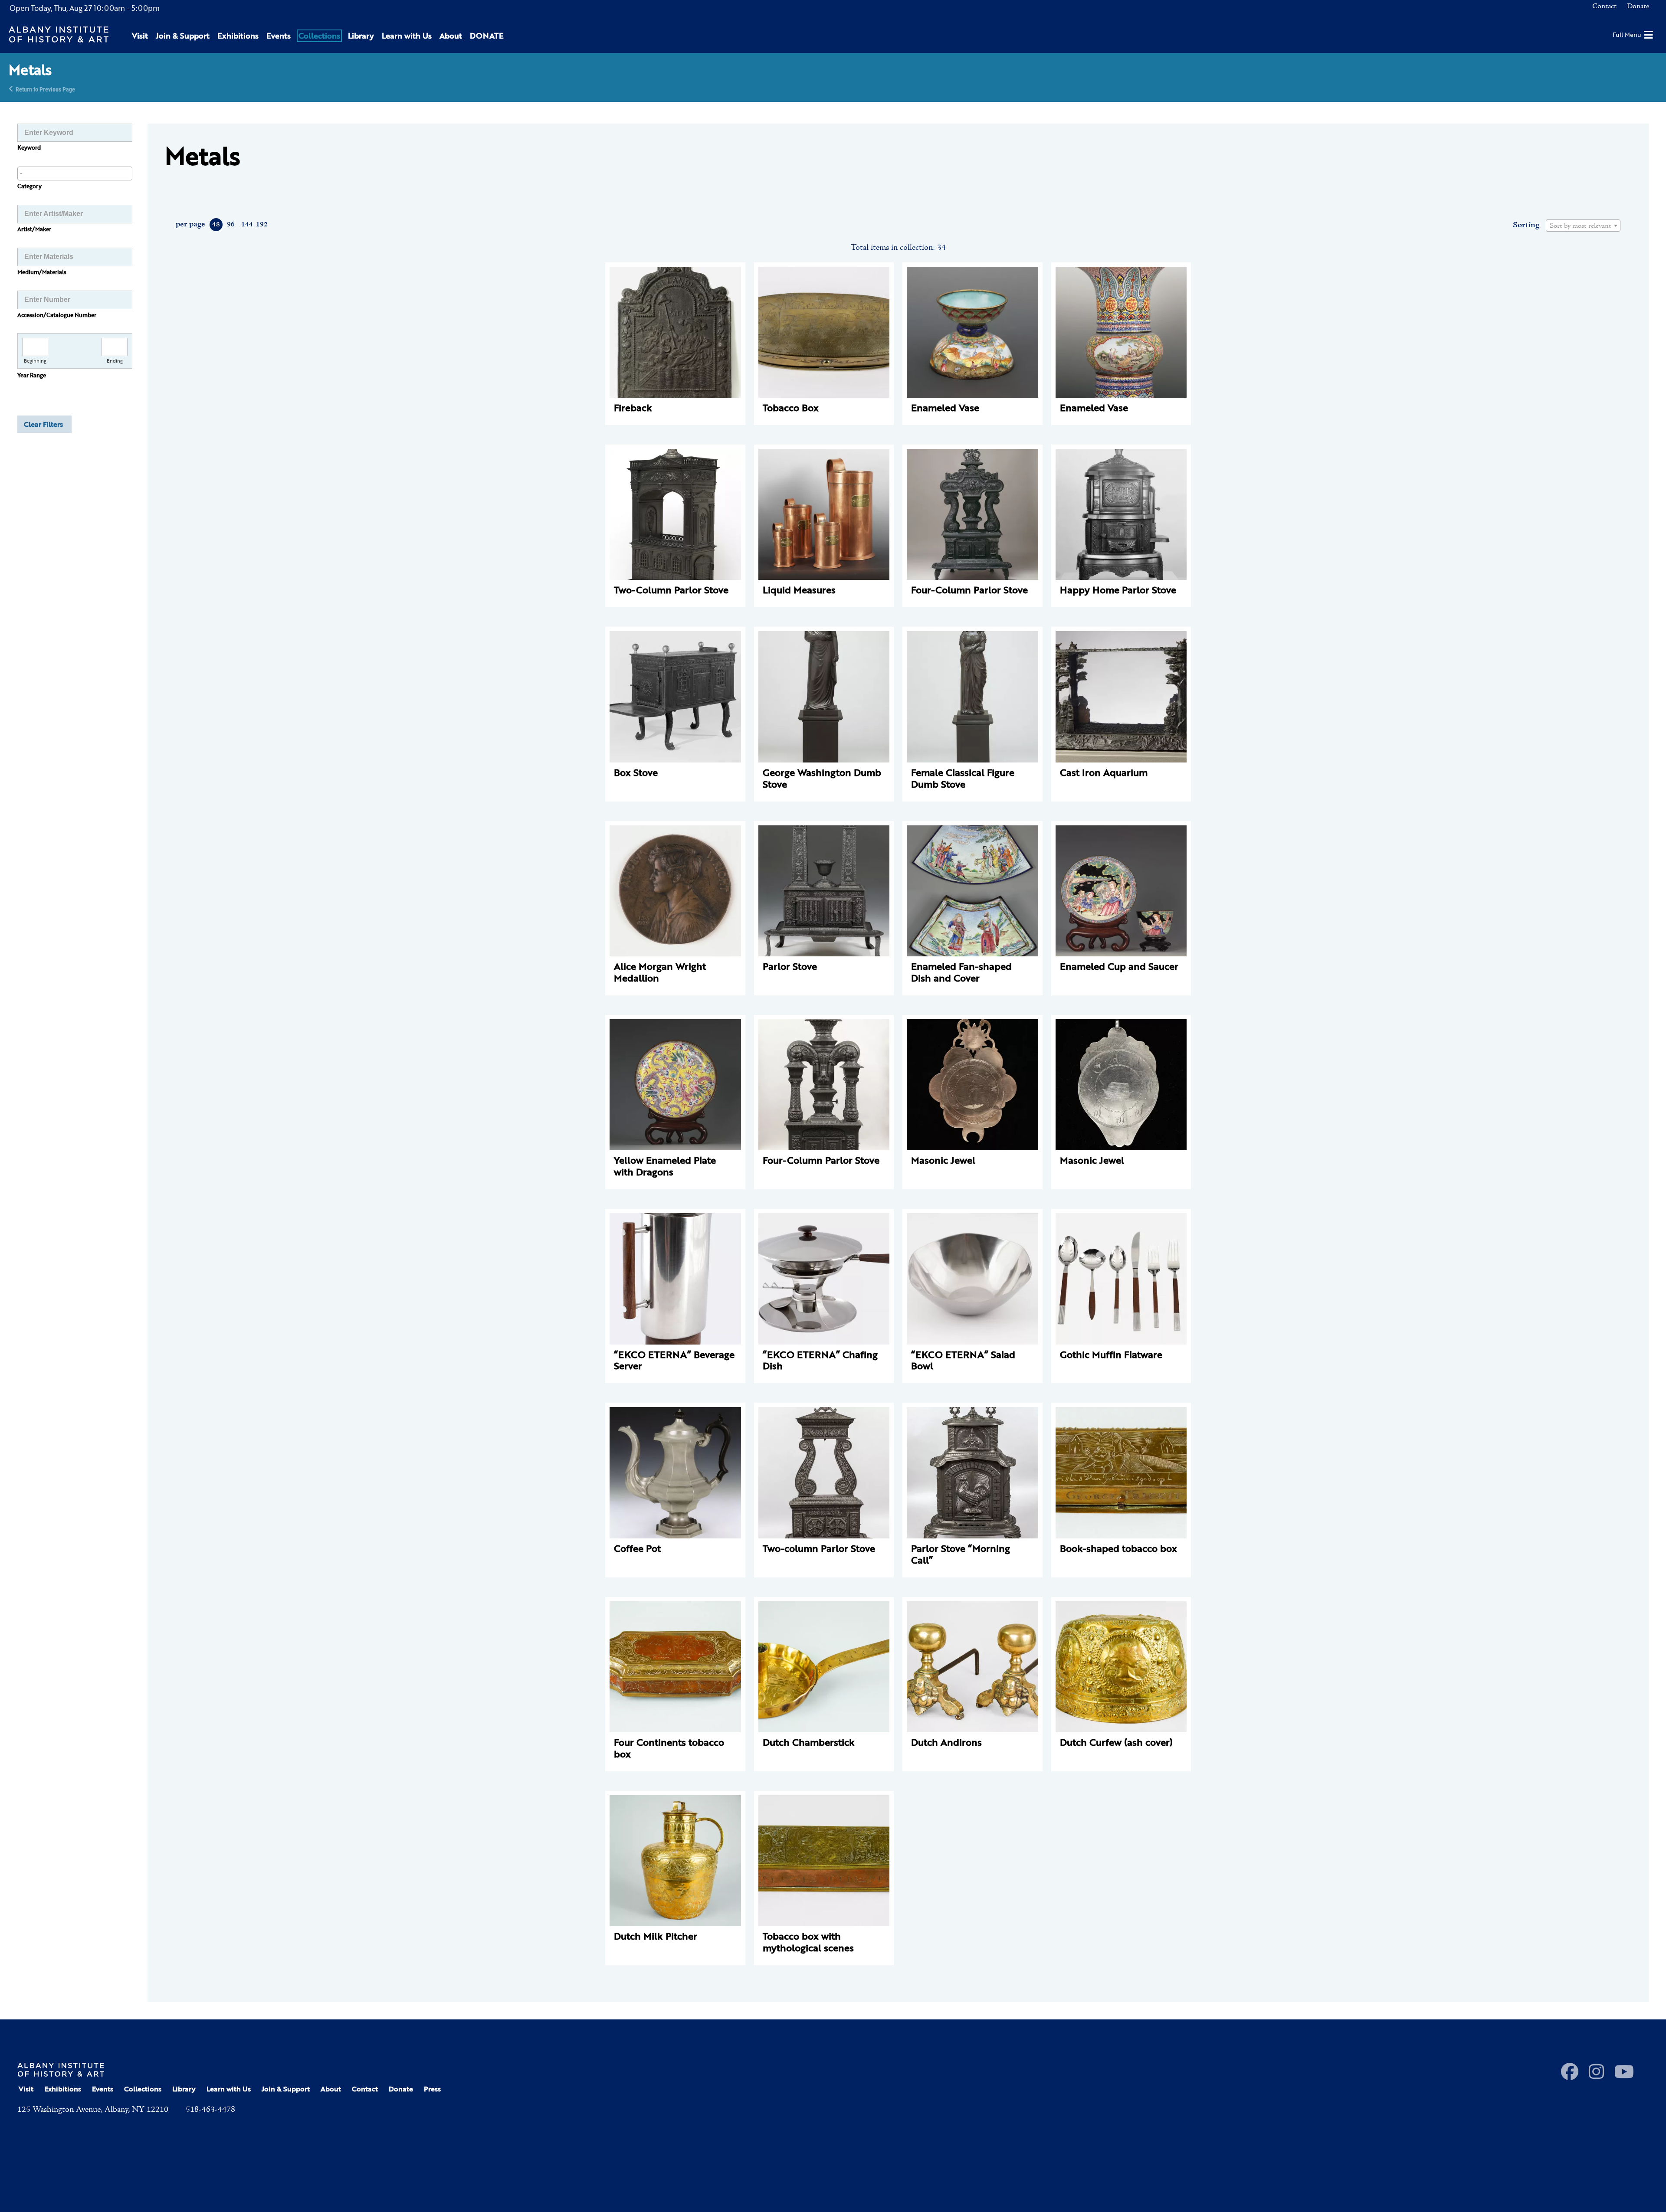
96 (231, 225)
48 (216, 225)
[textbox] (1583, 226)
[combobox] (75, 173)
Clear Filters (43, 424)
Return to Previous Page (45, 89)
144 (247, 225)
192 (261, 225)
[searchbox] (75, 173)
